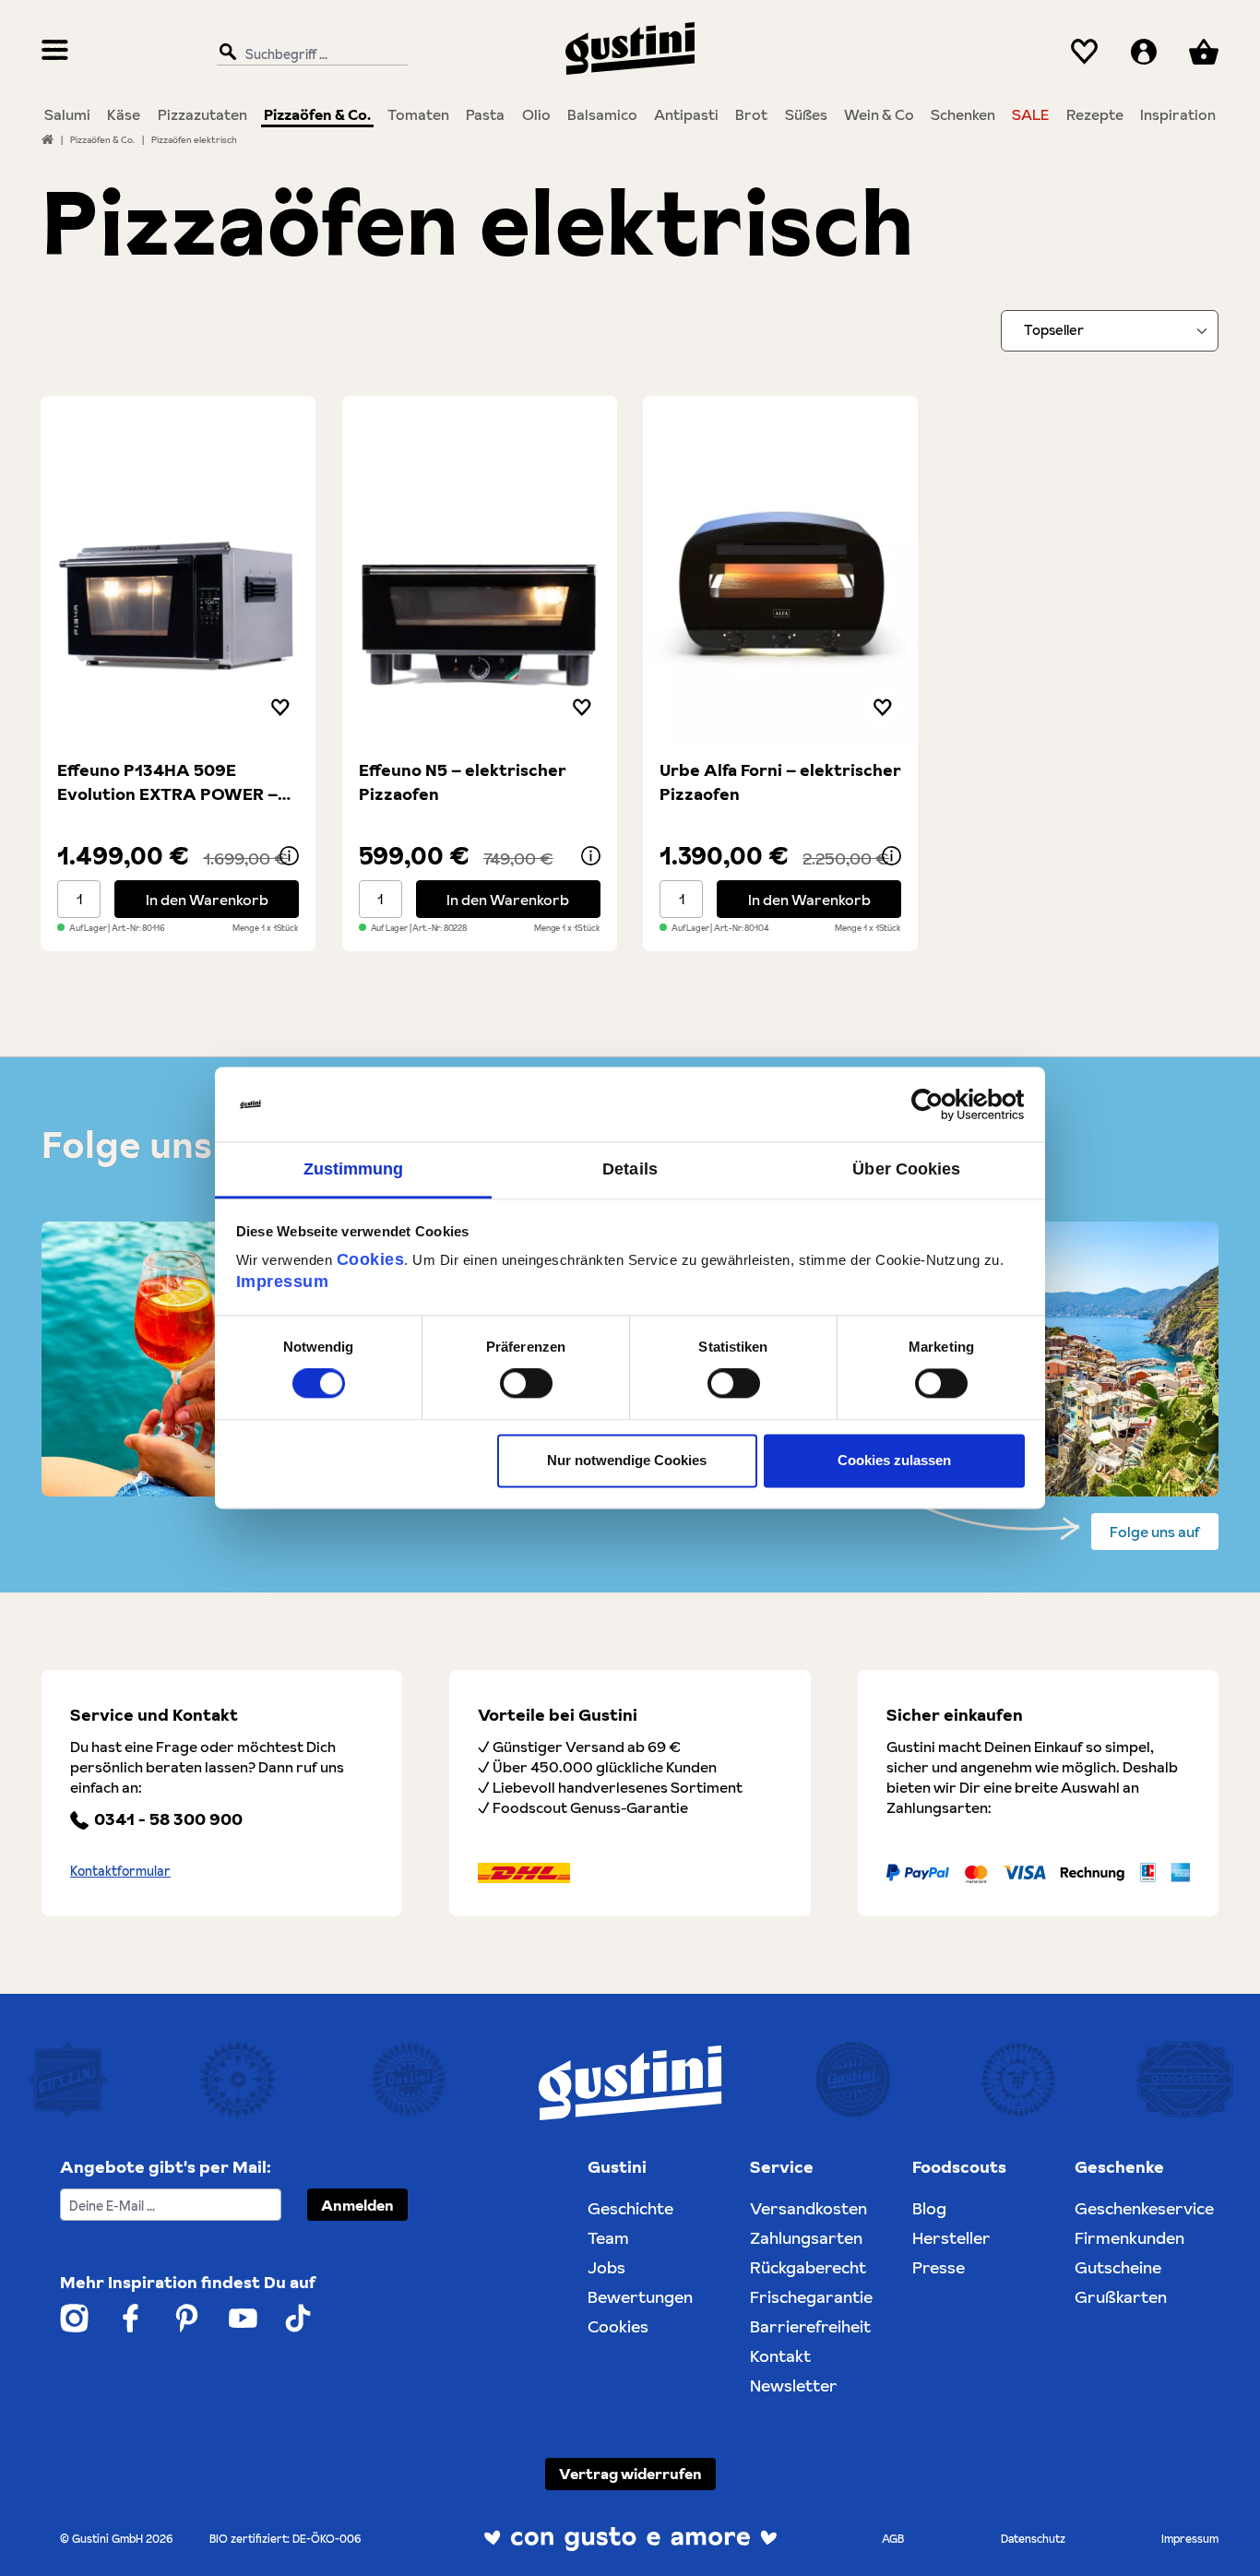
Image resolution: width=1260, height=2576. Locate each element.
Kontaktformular (120, 1871)
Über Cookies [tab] (906, 1169)
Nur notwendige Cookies (627, 1460)
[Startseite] (48, 139)
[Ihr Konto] (1144, 52)
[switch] (526, 1384)
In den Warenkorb (207, 900)
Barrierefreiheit (810, 2326)
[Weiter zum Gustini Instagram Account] (74, 2318)
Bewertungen (640, 2297)
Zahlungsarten (806, 2238)
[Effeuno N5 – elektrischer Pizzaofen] (480, 569)
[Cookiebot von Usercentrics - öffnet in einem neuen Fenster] (944, 1104)
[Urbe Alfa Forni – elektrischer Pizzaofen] (780, 569)
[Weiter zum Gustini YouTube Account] (243, 2318)
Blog (929, 2208)
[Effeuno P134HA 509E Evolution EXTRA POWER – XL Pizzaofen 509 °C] (178, 569)
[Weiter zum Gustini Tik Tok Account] (298, 2318)
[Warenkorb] (1204, 52)
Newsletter (794, 2385)
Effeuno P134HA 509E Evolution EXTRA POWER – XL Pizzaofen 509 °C (167, 782)
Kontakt (780, 2356)
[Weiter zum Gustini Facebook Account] (131, 2318)
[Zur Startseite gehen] (630, 48)
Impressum (283, 1282)
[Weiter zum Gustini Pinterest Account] (187, 2318)
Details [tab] (630, 1169)
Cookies (371, 1259)
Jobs (606, 2267)
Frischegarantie (811, 2297)
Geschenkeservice (1144, 2208)
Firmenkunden (1129, 2238)
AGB (893, 2539)
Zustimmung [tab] (354, 1169)
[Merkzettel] (1084, 52)
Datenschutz (1033, 2539)
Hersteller (951, 2238)
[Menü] (55, 52)
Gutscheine (1118, 2267)
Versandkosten (808, 2208)
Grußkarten (1121, 2297)
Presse (939, 2267)
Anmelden (357, 2205)
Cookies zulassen (894, 1460)
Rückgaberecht (808, 2267)
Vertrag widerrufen (630, 2474)
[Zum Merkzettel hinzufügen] (280, 707)
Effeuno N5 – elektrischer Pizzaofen (463, 782)
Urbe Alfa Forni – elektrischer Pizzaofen (780, 782)
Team (608, 2238)
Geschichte (630, 2208)
